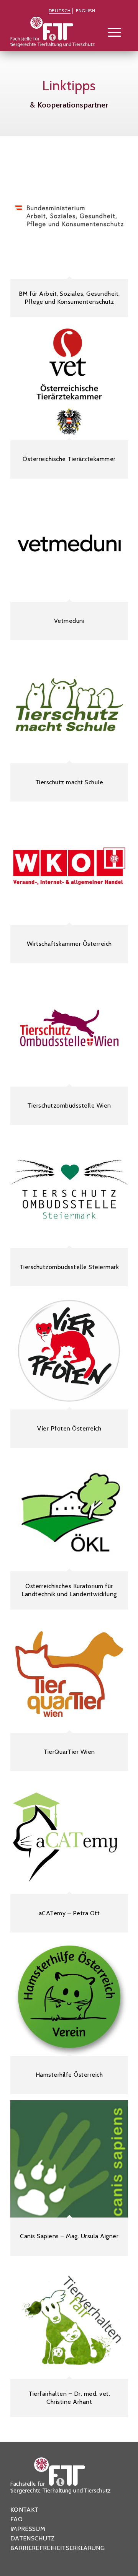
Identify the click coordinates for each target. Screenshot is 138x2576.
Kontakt (24, 2510)
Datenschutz (33, 2538)
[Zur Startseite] (57, 34)
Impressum (28, 2529)
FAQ (16, 2519)
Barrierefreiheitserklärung (58, 2548)
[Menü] (111, 32)
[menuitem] (60, 11)
